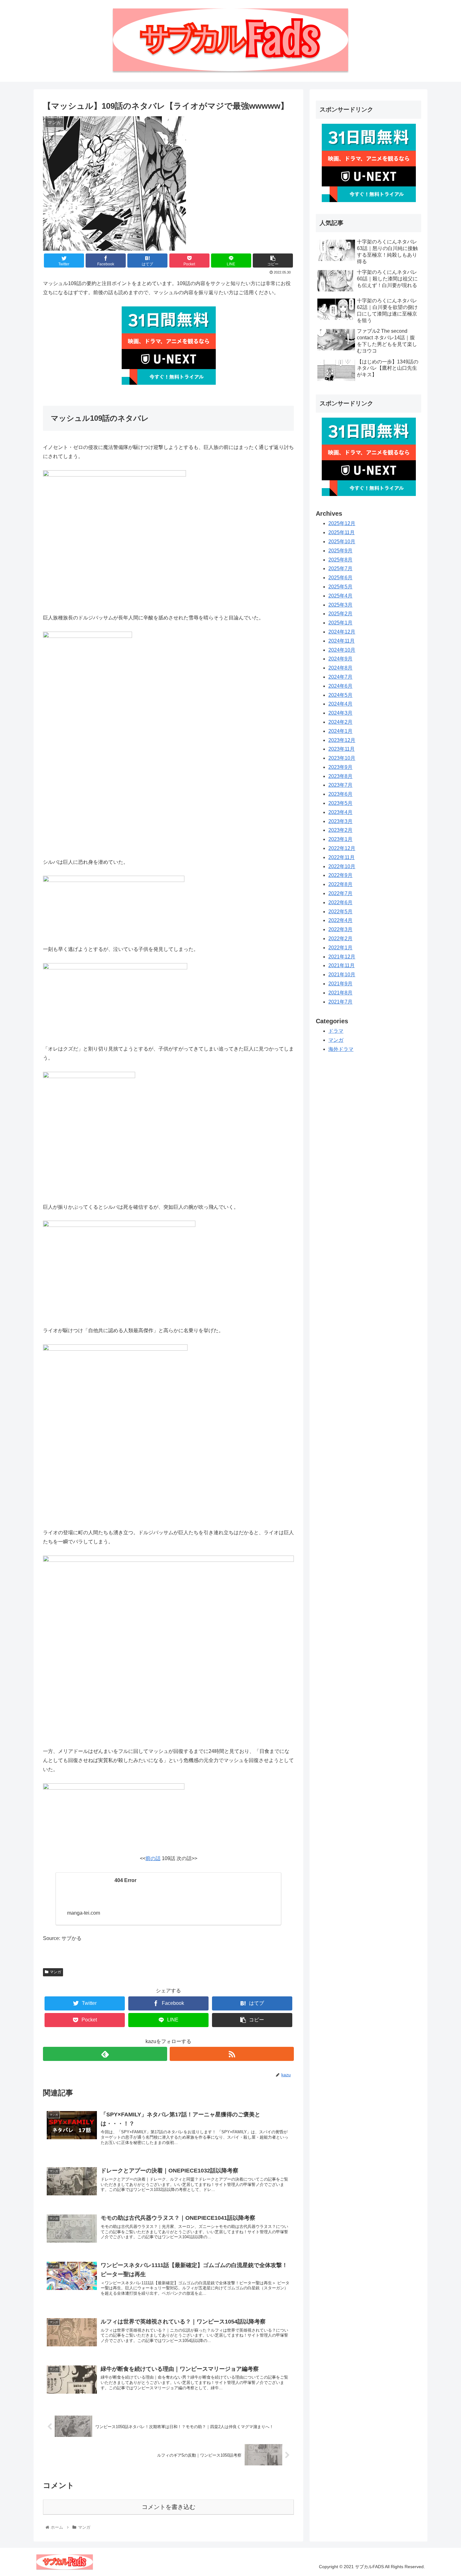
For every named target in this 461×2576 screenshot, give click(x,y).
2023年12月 (342, 740)
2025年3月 (340, 605)
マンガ (56, 1972)
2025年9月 (340, 551)
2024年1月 (340, 731)
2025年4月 (340, 596)
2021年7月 (340, 1002)
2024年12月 (342, 632)
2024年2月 (340, 722)
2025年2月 (340, 614)
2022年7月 (340, 893)
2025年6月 (340, 578)
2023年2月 (340, 830)
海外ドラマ (341, 1049)
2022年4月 (340, 920)
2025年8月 (340, 560)
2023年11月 (342, 749)
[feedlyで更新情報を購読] (105, 2054)
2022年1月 (340, 948)
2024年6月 (340, 686)
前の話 (153, 1858)
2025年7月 (340, 568)
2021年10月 (342, 975)
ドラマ (336, 1031)
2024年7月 (340, 677)
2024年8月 (340, 668)
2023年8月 (340, 776)
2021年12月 (342, 957)
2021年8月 (340, 993)
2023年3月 (340, 821)
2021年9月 (340, 984)
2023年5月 (340, 803)
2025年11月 (342, 532)
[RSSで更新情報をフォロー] (232, 2054)
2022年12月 (342, 848)
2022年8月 (340, 884)
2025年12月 (342, 523)
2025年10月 (342, 542)
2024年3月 (340, 713)
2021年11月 (342, 965)
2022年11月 (342, 857)
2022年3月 (340, 929)
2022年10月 (342, 866)
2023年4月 (340, 812)
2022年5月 (340, 912)
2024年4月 (340, 704)
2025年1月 (340, 623)
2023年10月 (342, 758)
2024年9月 (340, 659)
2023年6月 (340, 794)
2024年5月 (340, 695)
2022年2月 (340, 939)
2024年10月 (342, 650)
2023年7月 (340, 785)
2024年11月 (342, 641)
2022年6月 (340, 902)
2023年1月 (340, 839)
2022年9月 (340, 875)
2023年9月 (340, 767)
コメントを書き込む (169, 2507)
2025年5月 (340, 587)
